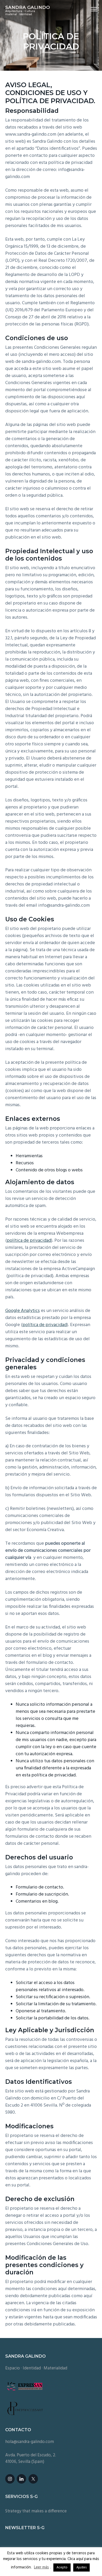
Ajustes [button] (81, 2567)
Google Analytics (22, 1311)
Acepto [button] (62, 2567)
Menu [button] (88, 9)
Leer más (41, 2567)
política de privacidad (29, 1241)
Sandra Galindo (28, 7)
